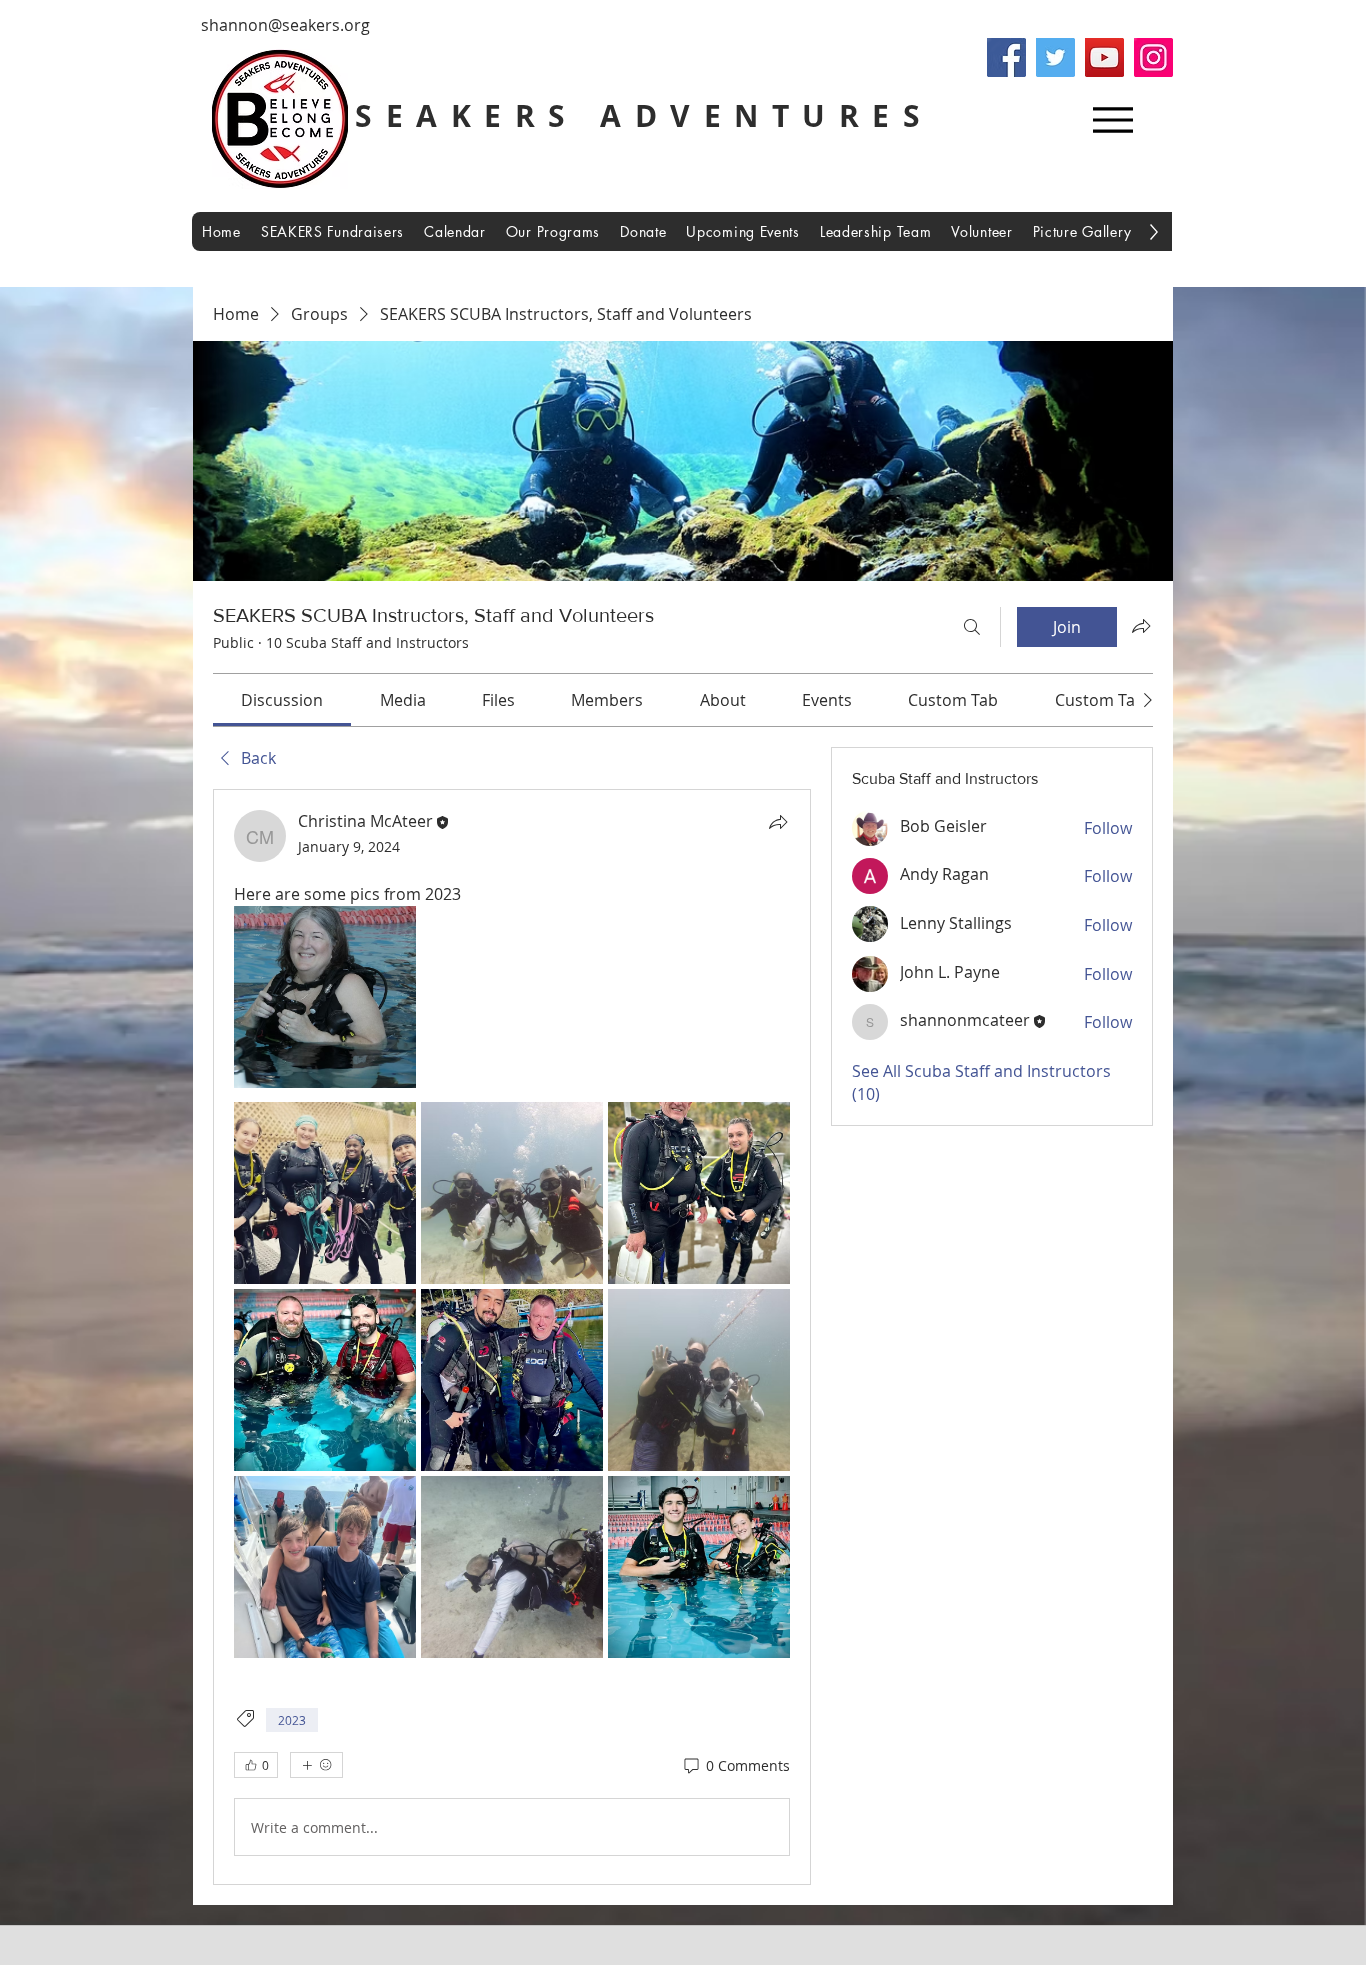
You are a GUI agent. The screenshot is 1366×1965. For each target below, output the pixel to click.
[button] (876, 231)
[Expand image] (325, 997)
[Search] (972, 627)
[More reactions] (316, 1765)
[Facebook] (1006, 57)
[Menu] (1112, 119)
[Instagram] (1153, 57)
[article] (512, 1337)
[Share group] (1141, 626)
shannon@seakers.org (285, 25)
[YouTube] (1104, 57)
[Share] (778, 822)
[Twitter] (1055, 57)
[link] (282, 700)
